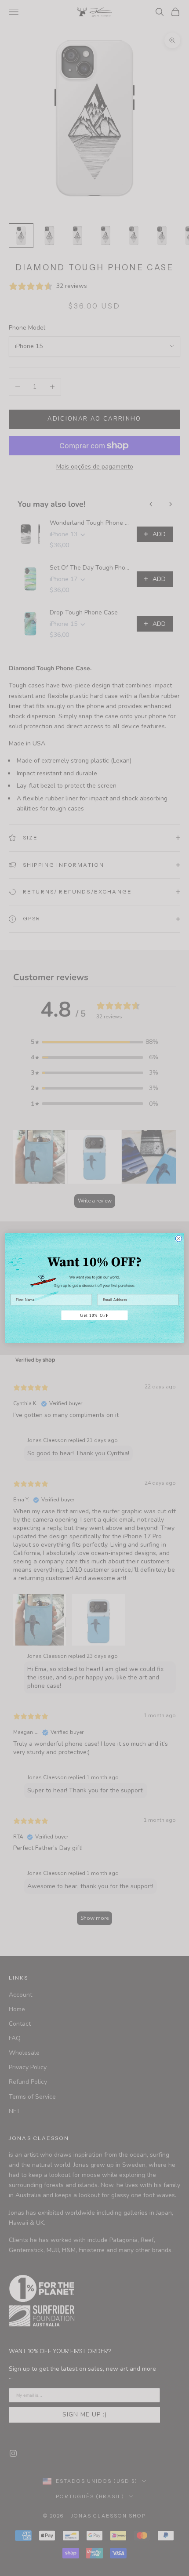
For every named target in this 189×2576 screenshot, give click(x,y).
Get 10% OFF (94, 1315)
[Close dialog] (179, 1238)
